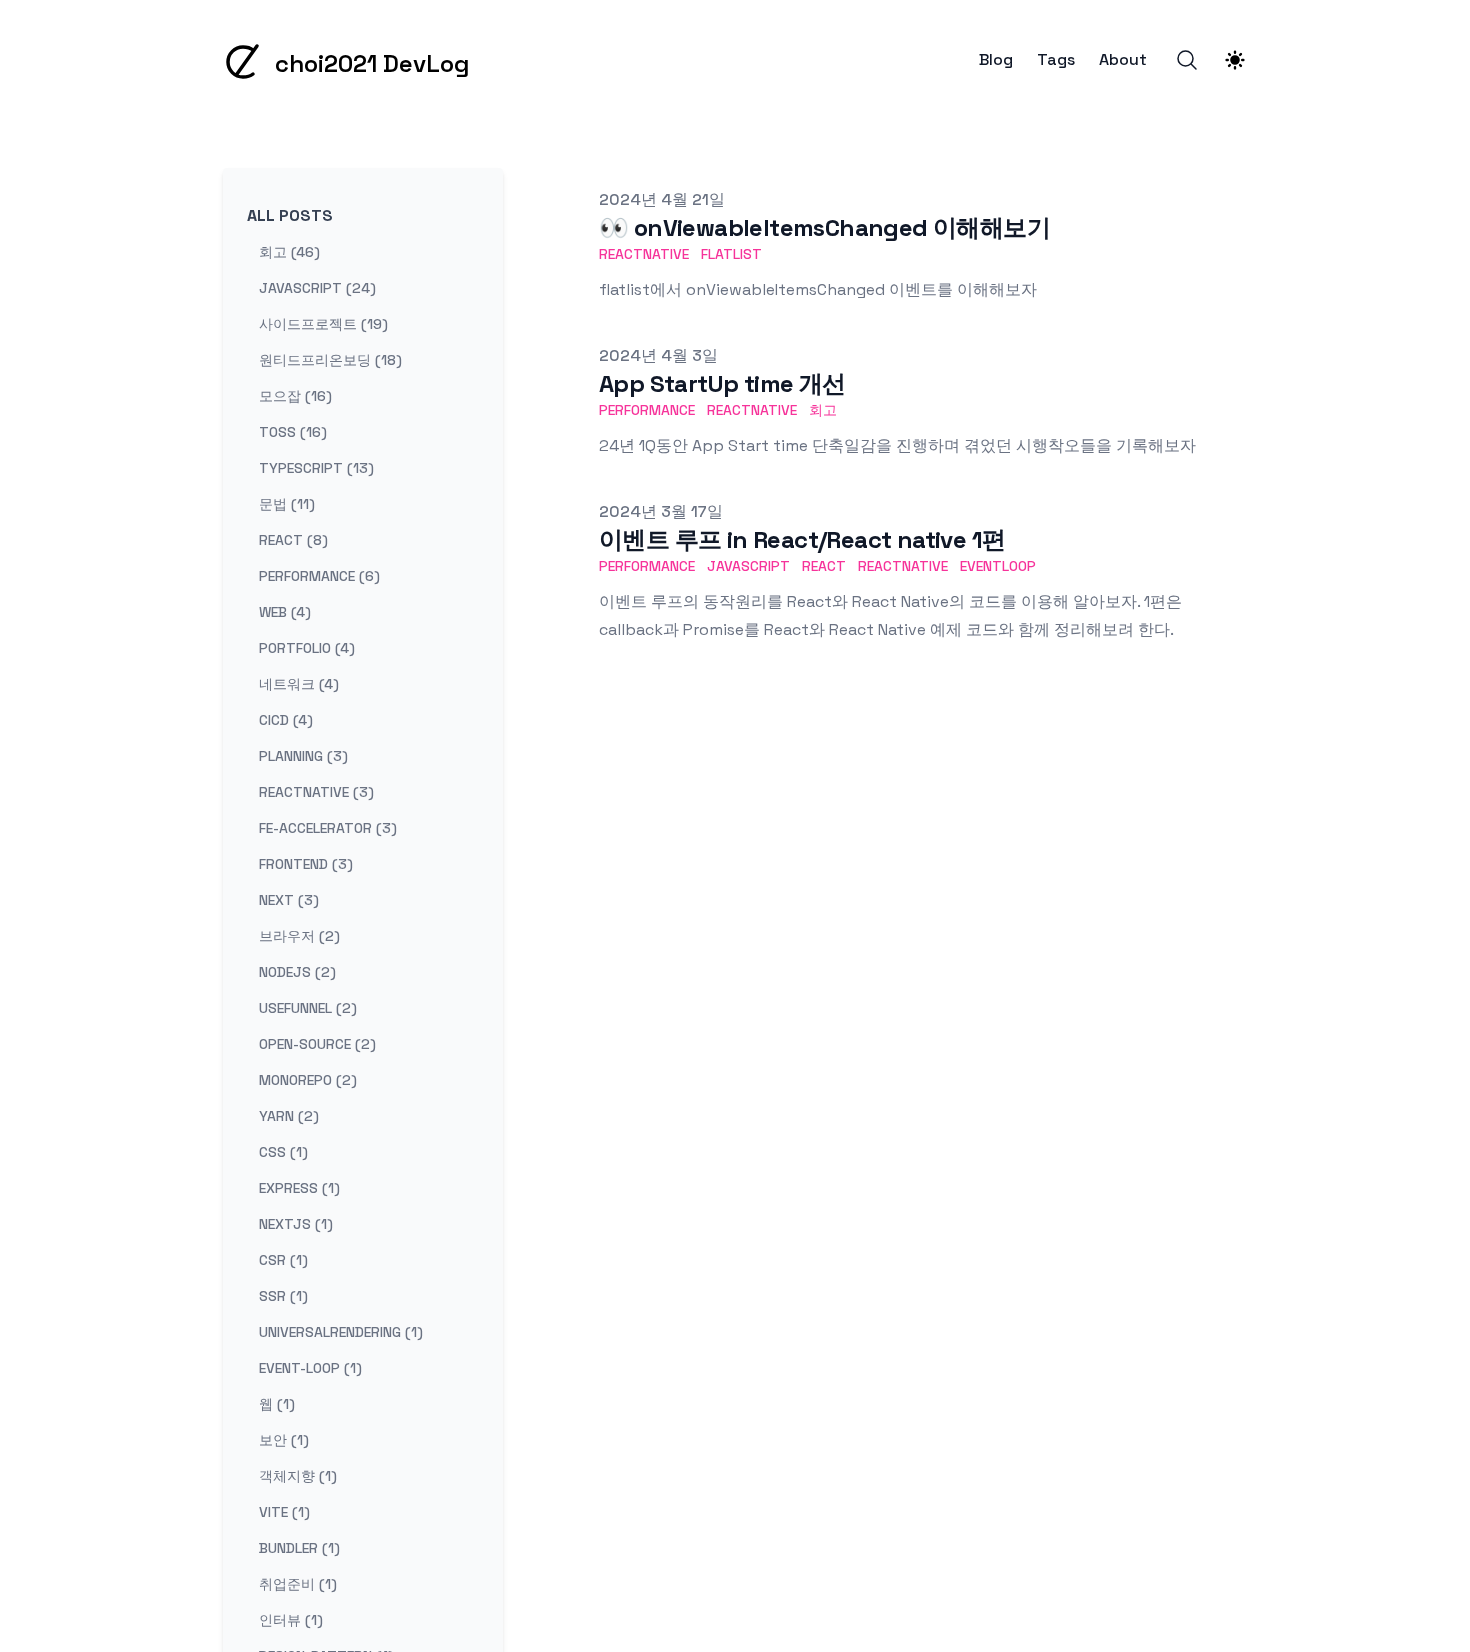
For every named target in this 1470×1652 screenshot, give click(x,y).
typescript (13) (316, 468)
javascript (748, 566)
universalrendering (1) (341, 1332)
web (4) (285, 612)
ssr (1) (283, 1296)
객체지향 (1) (298, 1476)
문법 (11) (287, 504)
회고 (823, 410)
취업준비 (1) (298, 1584)
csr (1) (283, 1260)
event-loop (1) (310, 1368)
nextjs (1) (296, 1224)
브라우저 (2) (299, 936)
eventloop (998, 566)
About (1123, 60)
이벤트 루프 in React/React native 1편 (802, 539)
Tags (1056, 60)
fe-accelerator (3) (328, 828)
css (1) (283, 1152)
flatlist (731, 254)
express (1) (299, 1188)
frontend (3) (306, 864)
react (824, 566)
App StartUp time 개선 (722, 383)
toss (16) (293, 432)
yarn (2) (289, 1116)
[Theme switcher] (1235, 60)
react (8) (293, 540)
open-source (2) (317, 1044)
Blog (996, 60)
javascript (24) (317, 288)
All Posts (290, 215)
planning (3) (303, 756)
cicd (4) (286, 720)
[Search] (1187, 60)
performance (647, 410)
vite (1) (284, 1512)
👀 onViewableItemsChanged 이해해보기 (824, 227)
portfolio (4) (307, 648)
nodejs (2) (297, 972)
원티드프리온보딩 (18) (330, 360)
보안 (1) (284, 1440)
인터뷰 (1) (291, 1620)
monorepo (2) (308, 1080)
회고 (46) (289, 252)
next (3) (289, 900)
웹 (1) (277, 1404)
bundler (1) (299, 1548)
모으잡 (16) (295, 396)
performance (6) (319, 576)
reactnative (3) (316, 792)
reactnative (644, 254)
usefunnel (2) (308, 1008)
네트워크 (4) (299, 684)
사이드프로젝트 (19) (323, 324)
